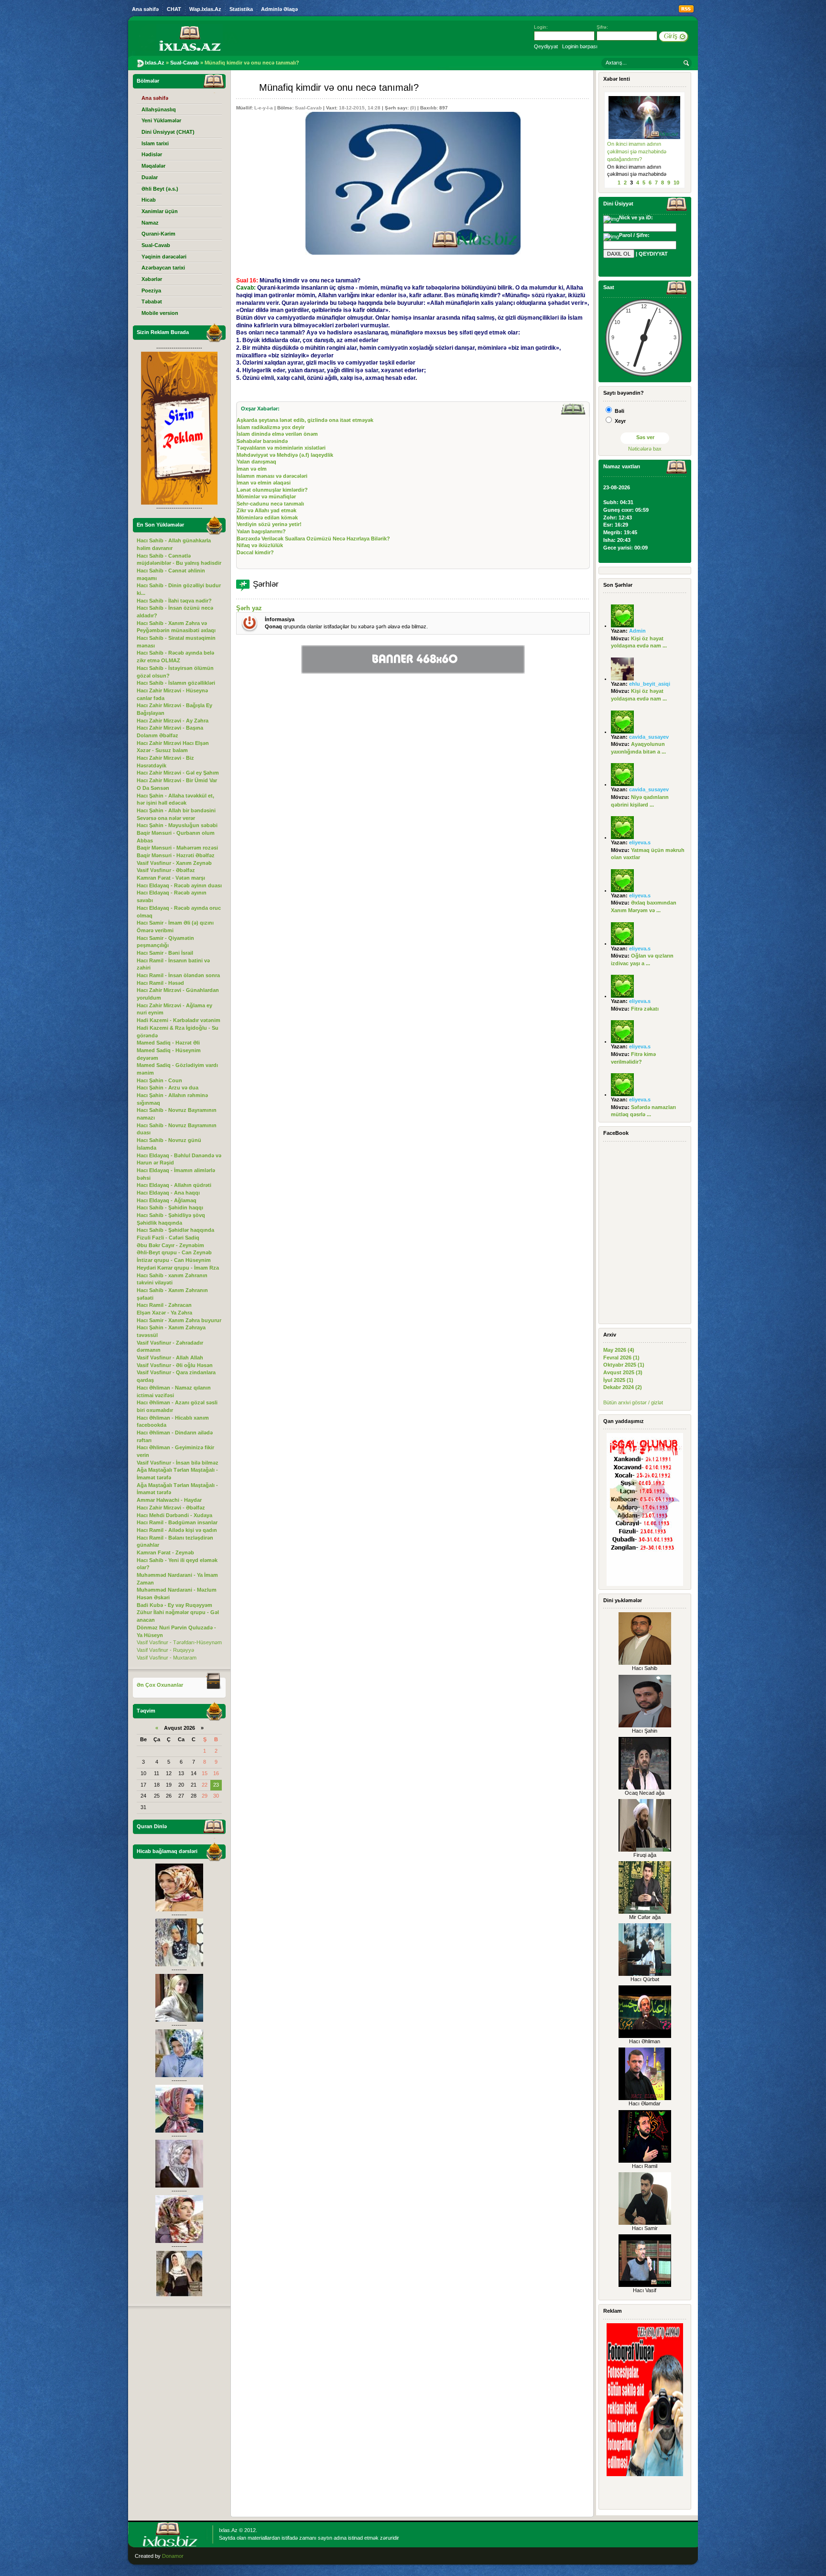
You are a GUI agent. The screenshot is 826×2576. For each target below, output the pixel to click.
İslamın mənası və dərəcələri (272, 476)
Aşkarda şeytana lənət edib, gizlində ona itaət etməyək (305, 420)
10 (676, 183)
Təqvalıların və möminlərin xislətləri (281, 448)
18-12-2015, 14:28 (360, 108)
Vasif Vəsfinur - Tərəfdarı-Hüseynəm (179, 1642)
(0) (413, 108)
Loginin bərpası (580, 46)
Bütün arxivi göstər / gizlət (633, 1402)
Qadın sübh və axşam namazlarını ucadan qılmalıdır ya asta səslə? (641, 151)
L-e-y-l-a (264, 108)
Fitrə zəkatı (645, 1009)
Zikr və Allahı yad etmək (266, 510)
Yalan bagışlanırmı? (261, 531)
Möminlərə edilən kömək (267, 517)
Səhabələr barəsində (262, 441)
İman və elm (252, 469)
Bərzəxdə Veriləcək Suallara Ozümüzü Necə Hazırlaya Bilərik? (313, 539)
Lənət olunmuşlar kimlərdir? (272, 490)
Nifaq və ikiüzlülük (260, 545)
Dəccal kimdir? (255, 552)
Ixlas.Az (228, 2530)
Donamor (173, 2556)
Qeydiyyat (546, 46)
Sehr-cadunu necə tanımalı (270, 504)
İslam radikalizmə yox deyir (271, 427)
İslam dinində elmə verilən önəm (277, 434)
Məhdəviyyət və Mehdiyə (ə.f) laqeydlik (285, 455)
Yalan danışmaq (256, 462)
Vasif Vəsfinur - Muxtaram (167, 1658)
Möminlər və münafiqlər (266, 496)
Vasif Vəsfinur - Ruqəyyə (165, 1650)
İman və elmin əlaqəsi (264, 483)
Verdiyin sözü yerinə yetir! (269, 524)
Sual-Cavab (308, 108)
